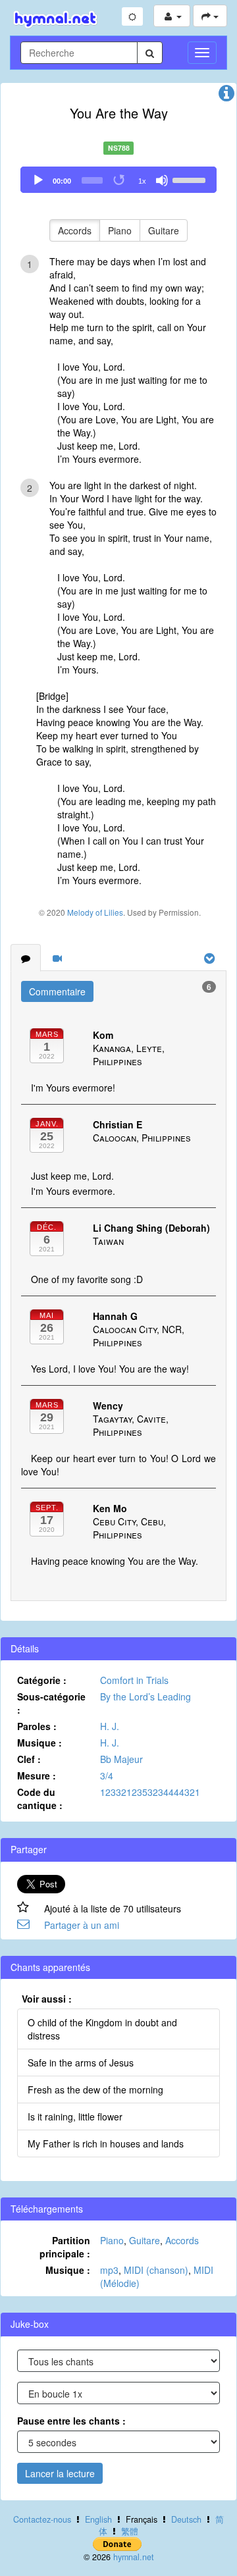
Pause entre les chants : (71, 2421)
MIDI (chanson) (156, 2270)
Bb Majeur (121, 1759)
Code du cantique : (40, 1799)
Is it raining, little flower (75, 2116)
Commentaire (57, 991)
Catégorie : (42, 1680)
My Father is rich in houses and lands (106, 2143)
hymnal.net (134, 2557)
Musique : (39, 1743)
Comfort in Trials (134, 1680)
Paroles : (37, 1726)
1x (142, 181)
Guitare (164, 230)
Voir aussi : (47, 1999)
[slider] (191, 179)
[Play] (38, 180)
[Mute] (162, 180)
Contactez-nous (42, 2519)
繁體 (130, 2531)
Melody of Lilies (95, 912)
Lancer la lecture (60, 2473)
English (98, 2519)
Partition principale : (65, 2247)
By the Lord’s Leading (145, 1696)
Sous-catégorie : (51, 1703)
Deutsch (186, 2519)
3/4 (107, 1775)
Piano (120, 230)
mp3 (109, 2270)
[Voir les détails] (226, 96)
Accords (75, 230)
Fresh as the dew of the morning (95, 2090)
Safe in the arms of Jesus (81, 2063)
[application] (118, 180)
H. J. (110, 1726)
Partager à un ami (82, 1925)
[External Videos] (57, 958)
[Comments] (26, 958)
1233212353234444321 (150, 1792)
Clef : (29, 1759)
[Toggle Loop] (120, 180)
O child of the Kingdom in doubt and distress (102, 2029)
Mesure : (37, 1775)
